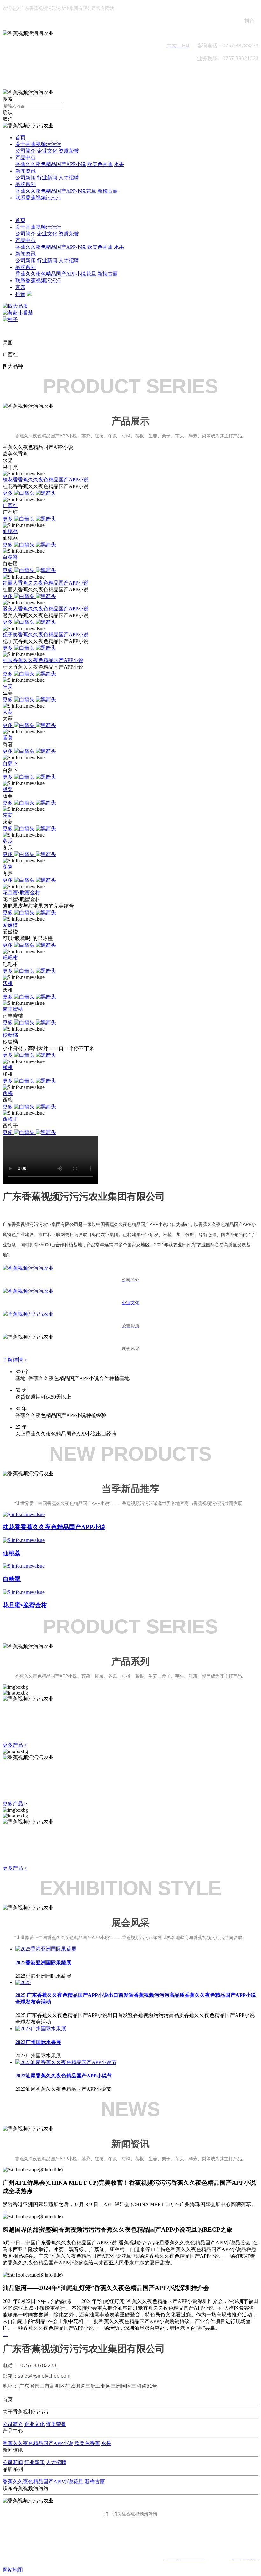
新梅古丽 (108, 191)
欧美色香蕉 (100, 164)
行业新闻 (47, 178)
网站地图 (13, 2570)
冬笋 (8, 867)
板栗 (8, 789)
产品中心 (25, 158)
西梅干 (10, 1119)
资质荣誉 (69, 151)
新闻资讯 (25, 171)
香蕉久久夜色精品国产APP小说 (51, 164)
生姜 (8, 686)
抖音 (20, 294)
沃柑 (8, 983)
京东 (20, 287)
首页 (20, 137)
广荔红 (10, 505)
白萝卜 (10, 763)
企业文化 (47, 151)
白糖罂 (10, 557)
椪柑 (8, 1067)
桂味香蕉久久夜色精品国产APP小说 (43, 660)
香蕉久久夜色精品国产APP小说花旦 (56, 191)
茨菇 (8, 815)
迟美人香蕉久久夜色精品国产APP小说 (46, 609)
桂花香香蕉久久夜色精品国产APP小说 (46, 480)
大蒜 (8, 712)
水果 (119, 164)
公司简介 (25, 151)
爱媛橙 (10, 925)
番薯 (8, 738)
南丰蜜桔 (13, 1009)
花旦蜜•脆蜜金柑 (21, 892)
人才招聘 (69, 178)
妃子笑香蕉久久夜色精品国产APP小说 (46, 634)
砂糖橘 (10, 1035)
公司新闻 (25, 178)
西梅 (8, 1093)
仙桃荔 (10, 531)
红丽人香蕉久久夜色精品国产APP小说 (46, 583)
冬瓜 (8, 841)
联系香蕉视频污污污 (38, 198)
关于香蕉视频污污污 (38, 144)
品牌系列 (25, 184)
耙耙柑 (10, 957)
